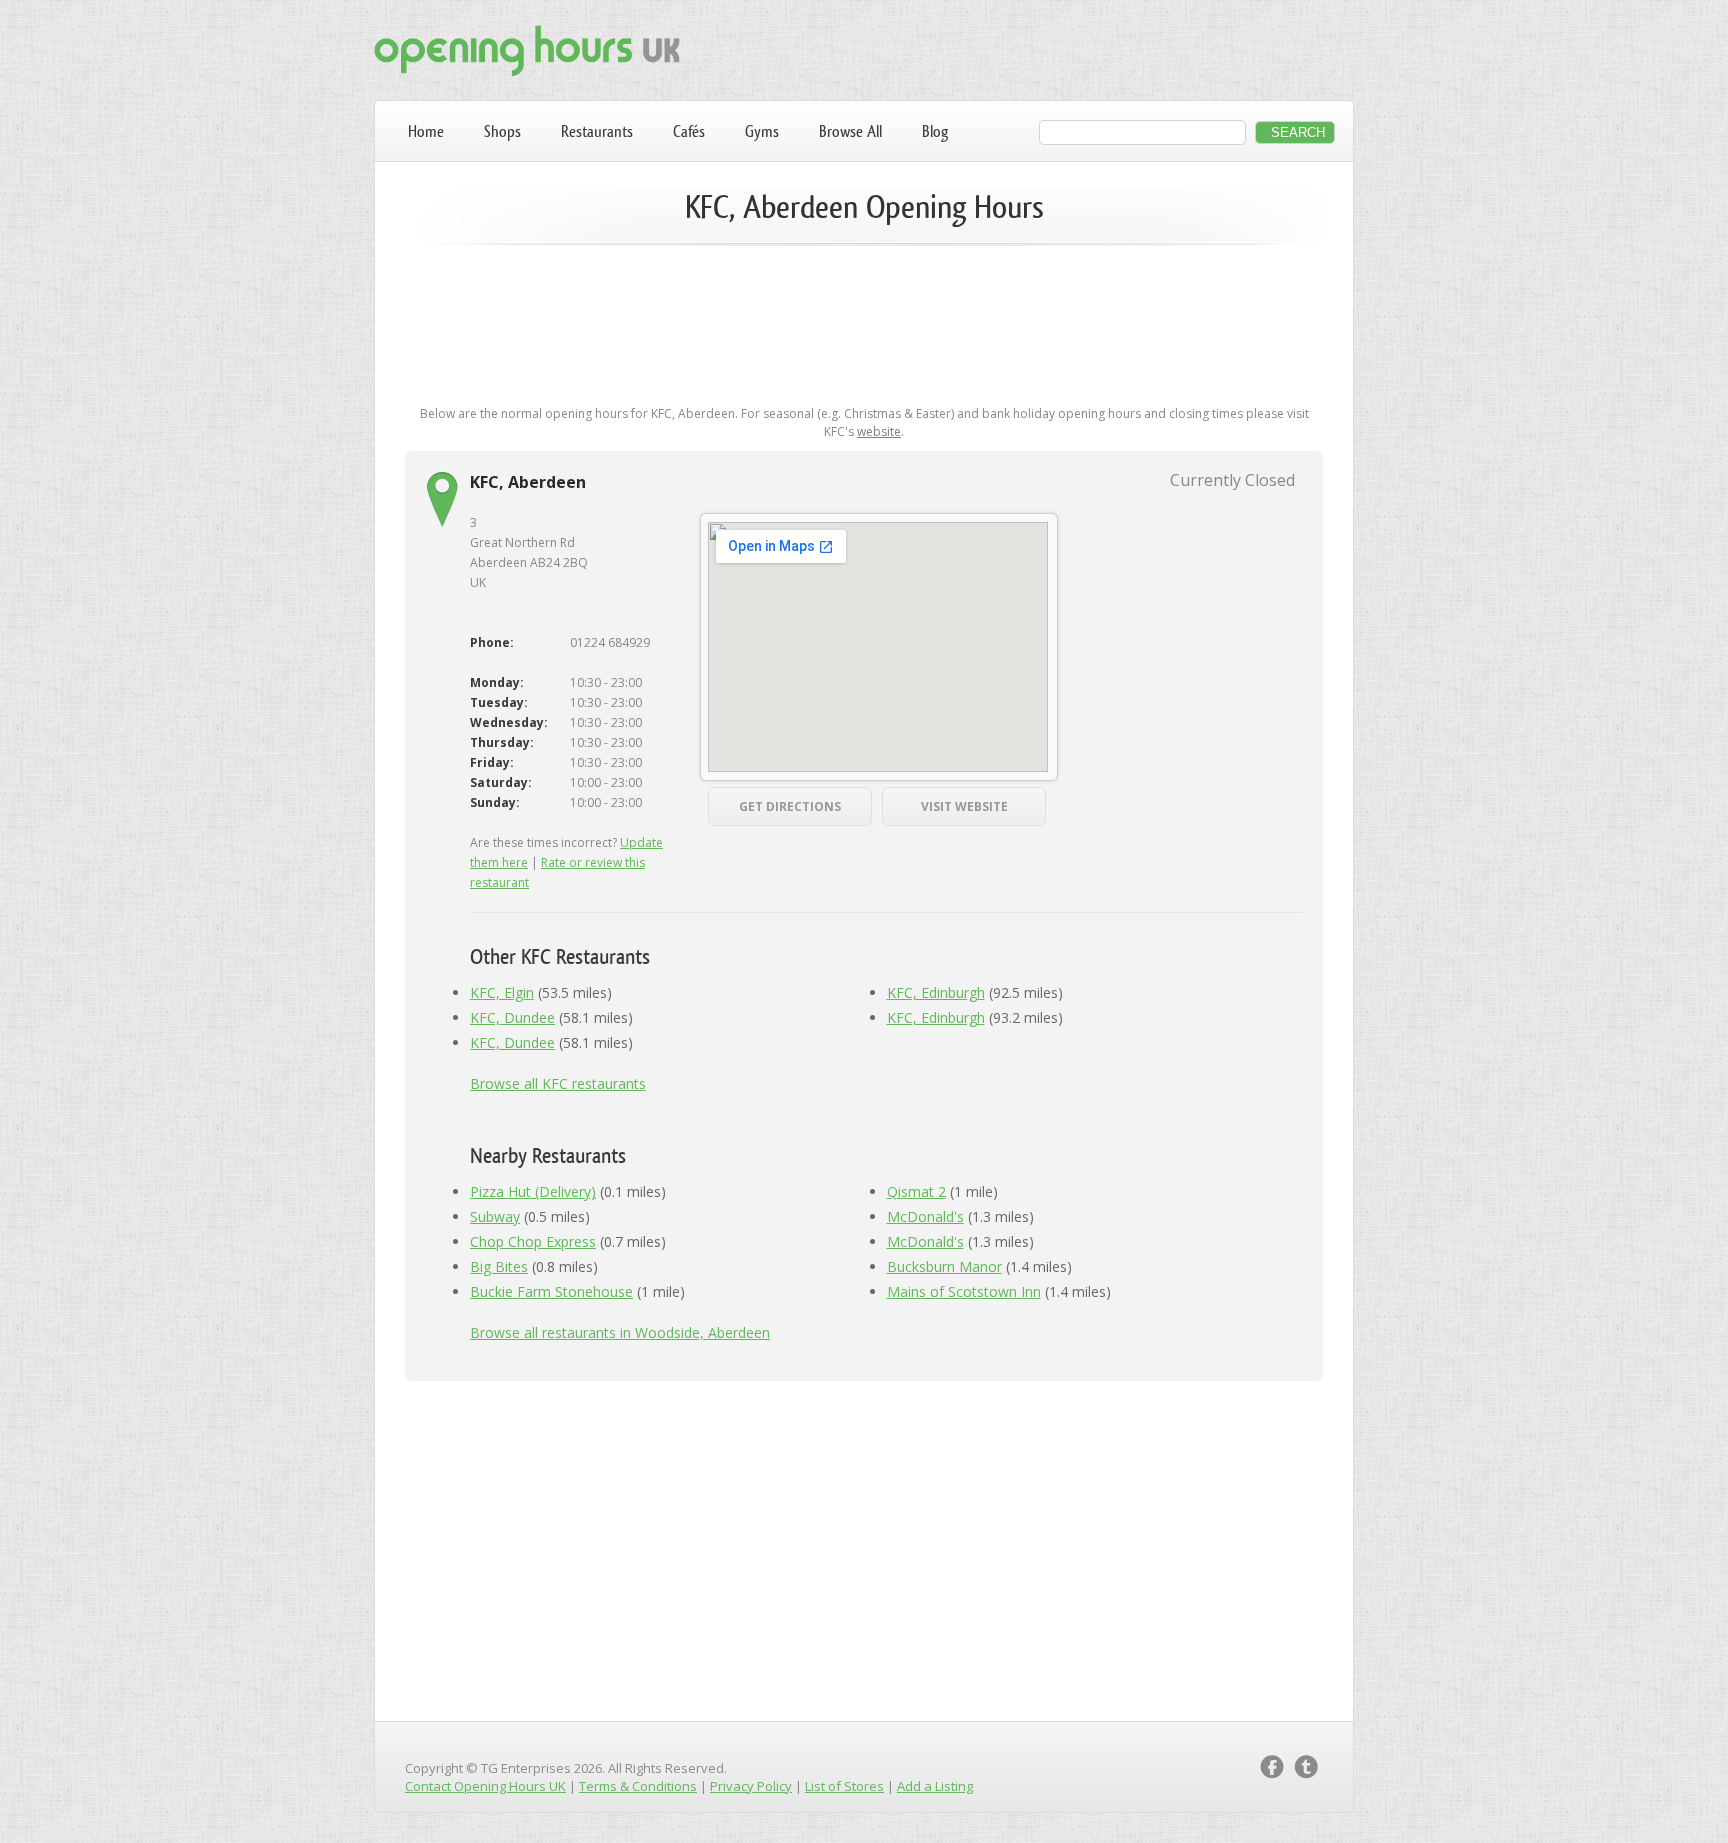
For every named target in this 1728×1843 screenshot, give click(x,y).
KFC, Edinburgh (936, 992)
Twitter (1306, 1767)
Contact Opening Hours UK (485, 1786)
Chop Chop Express (533, 1241)
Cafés (689, 131)
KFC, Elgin (502, 992)
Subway (495, 1216)
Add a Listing (935, 1786)
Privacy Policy (751, 1786)
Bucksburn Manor (944, 1266)
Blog (935, 131)
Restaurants (597, 131)
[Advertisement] (864, 322)
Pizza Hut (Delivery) (533, 1191)
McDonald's (925, 1216)
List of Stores (844, 1786)
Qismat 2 (916, 1191)
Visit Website (964, 806)
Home (426, 131)
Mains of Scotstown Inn (964, 1291)
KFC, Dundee (512, 1017)
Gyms (762, 131)
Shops (502, 131)
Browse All (850, 131)
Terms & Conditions (638, 1786)
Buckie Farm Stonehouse (551, 1291)
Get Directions (790, 806)
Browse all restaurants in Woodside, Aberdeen (620, 1332)
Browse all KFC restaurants (558, 1083)
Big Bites (499, 1266)
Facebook (1272, 1767)
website (879, 431)
